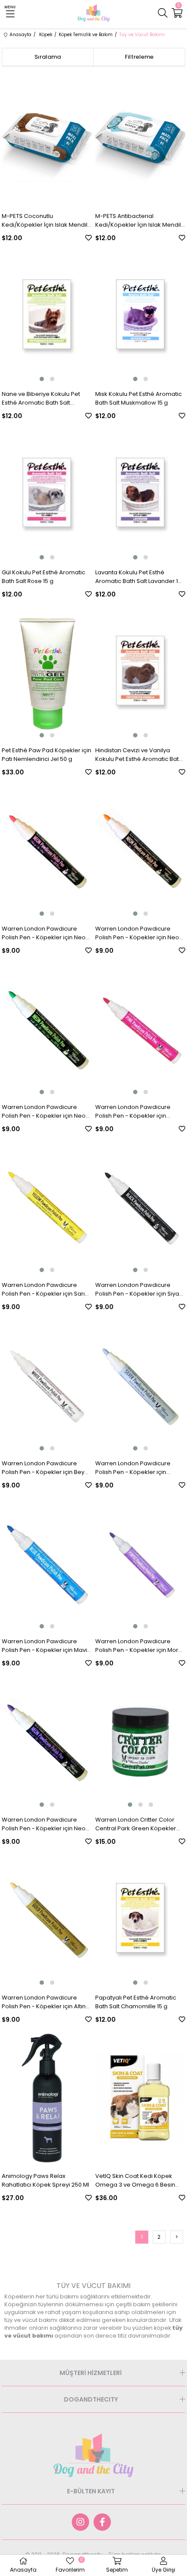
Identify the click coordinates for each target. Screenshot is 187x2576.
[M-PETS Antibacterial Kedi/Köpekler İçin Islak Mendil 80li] (140, 138)
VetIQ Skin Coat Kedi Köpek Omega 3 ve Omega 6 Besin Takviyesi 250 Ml (135, 2181)
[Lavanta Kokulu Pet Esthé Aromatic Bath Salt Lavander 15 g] (140, 494)
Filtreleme (139, 57)
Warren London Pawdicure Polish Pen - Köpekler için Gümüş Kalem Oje (133, 1468)
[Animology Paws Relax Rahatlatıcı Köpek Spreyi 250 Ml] (47, 2098)
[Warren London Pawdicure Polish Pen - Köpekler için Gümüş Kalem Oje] (140, 1385)
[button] (42, 379)
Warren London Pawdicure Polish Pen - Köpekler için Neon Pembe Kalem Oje (45, 933)
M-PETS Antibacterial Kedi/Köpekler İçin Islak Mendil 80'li (138, 221)
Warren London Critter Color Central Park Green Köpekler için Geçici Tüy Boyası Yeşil (136, 1824)
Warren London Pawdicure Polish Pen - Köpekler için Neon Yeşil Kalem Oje (45, 1112)
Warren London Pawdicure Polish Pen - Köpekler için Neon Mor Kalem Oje (45, 1824)
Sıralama (48, 57)
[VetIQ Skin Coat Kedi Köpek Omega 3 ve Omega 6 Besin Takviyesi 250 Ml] (140, 2098)
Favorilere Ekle (88, 238)
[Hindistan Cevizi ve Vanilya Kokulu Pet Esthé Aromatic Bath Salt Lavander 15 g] (140, 673)
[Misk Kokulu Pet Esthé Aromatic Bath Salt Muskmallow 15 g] (140, 316)
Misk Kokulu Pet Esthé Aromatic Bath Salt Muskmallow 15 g (139, 398)
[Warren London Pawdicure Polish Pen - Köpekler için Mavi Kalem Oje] (47, 1564)
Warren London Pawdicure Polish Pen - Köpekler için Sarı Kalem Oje (43, 1290)
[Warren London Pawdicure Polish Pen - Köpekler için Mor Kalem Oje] (140, 1564)
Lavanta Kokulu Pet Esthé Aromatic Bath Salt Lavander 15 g (138, 577)
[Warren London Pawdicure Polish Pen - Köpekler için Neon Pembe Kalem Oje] (47, 851)
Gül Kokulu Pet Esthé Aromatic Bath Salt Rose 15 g (43, 577)
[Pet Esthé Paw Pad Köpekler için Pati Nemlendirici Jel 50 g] (47, 673)
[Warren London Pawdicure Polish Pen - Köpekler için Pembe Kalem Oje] (140, 1029)
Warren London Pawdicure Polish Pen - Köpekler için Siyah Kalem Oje (139, 1290)
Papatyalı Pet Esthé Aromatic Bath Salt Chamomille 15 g (136, 2002)
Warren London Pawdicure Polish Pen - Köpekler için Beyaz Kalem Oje (47, 1468)
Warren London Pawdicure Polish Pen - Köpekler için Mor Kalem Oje (137, 1646)
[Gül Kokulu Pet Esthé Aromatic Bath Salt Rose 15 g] (47, 494)
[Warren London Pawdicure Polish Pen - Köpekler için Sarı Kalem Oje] (47, 1207)
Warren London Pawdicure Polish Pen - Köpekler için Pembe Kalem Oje (133, 1112)
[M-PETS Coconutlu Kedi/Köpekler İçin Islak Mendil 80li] (47, 138)
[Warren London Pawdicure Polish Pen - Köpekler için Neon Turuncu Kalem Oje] (140, 851)
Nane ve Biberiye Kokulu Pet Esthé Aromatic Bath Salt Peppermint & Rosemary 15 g (42, 399)
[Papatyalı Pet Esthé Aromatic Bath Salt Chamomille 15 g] (140, 1920)
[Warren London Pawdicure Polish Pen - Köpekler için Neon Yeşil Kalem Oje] (47, 1029)
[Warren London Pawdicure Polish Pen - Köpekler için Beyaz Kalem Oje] (47, 1385)
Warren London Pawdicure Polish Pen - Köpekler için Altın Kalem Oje (44, 2002)
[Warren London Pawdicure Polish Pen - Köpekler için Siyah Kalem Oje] (140, 1207)
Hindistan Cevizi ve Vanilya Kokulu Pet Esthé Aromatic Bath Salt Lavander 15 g (139, 755)
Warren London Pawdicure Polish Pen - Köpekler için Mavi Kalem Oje (44, 1646)
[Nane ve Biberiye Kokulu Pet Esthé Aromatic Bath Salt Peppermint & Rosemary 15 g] (47, 316)
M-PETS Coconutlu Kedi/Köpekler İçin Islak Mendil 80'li (45, 221)
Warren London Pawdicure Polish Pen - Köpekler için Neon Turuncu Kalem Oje (139, 933)
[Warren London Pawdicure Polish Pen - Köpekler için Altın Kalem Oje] (47, 1920)
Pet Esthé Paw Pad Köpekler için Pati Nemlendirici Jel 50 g (47, 755)
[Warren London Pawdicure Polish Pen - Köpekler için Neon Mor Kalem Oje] (47, 1742)
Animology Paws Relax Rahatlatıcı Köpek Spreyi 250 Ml (45, 2180)
